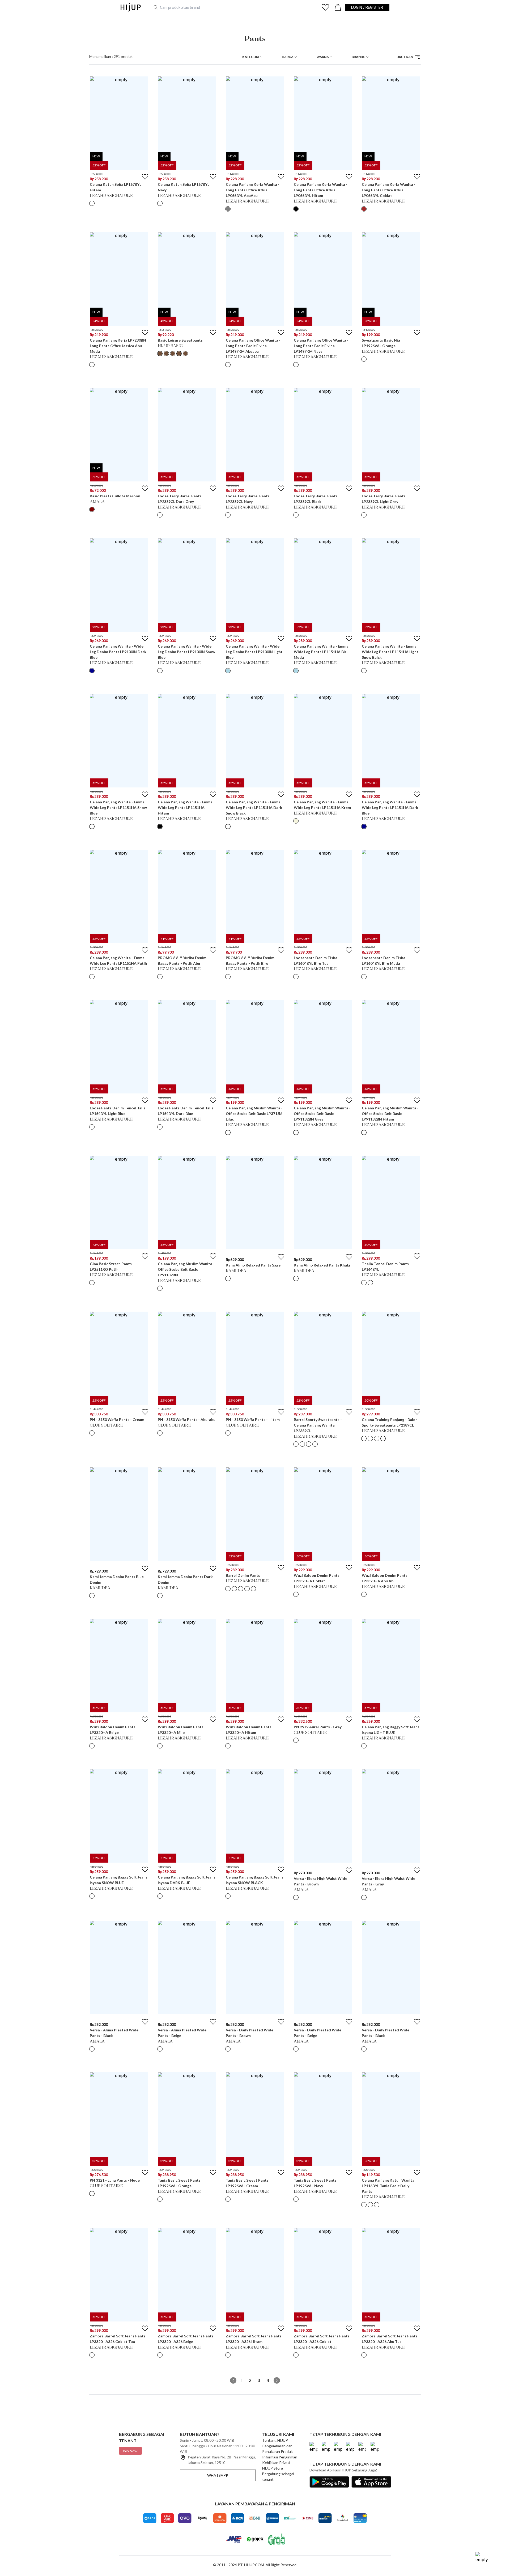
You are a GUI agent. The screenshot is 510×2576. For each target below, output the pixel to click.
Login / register (367, 7)
